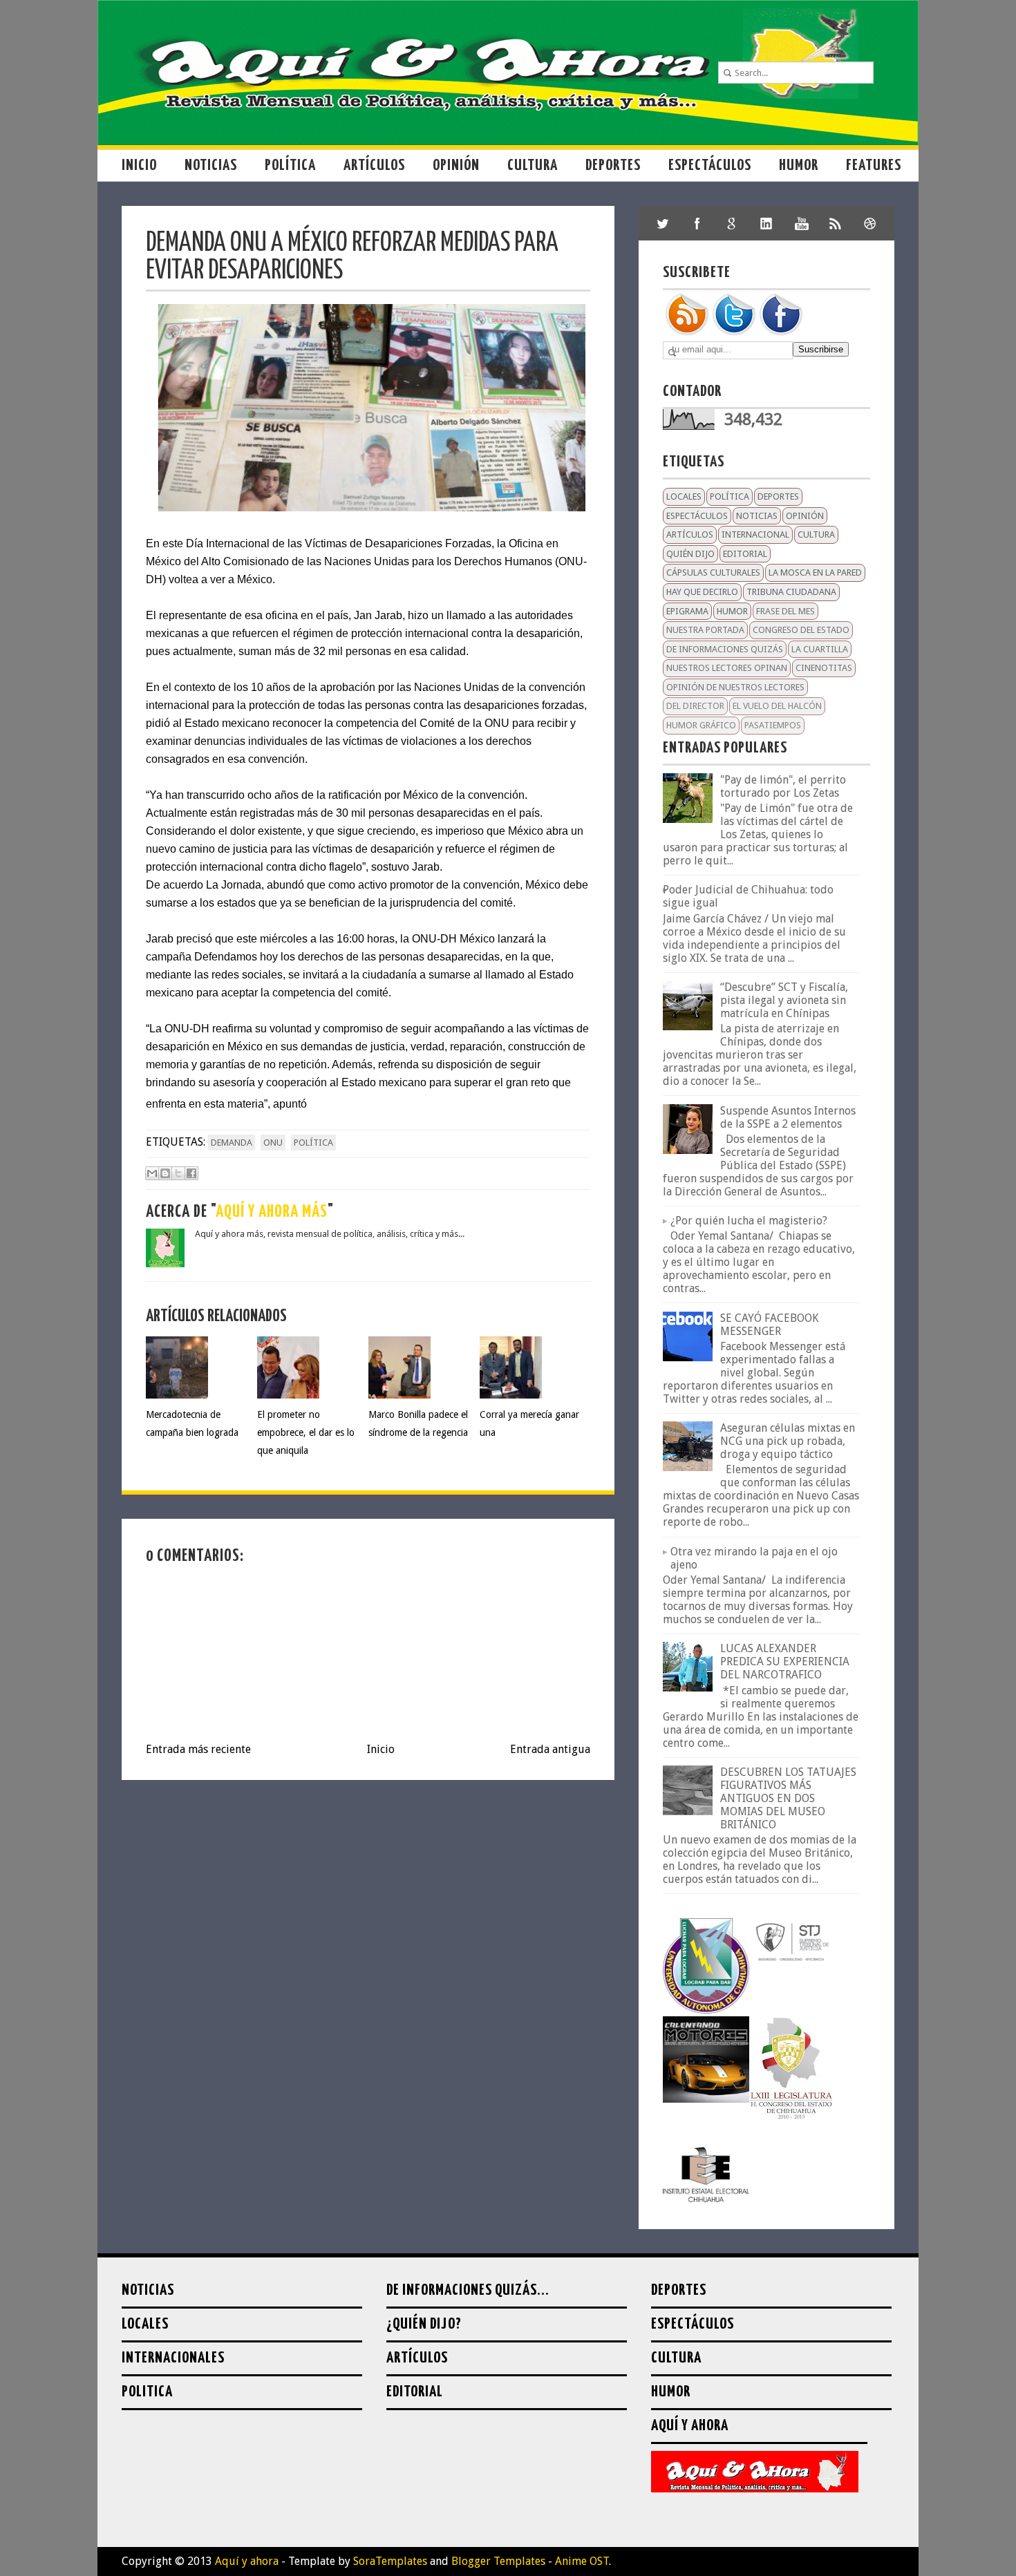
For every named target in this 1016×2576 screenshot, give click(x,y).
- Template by (353, 2561)
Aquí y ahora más (272, 1212)
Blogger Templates (498, 2561)
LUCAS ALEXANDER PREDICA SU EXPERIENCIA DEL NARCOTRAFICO (785, 1661)
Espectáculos (710, 165)
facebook (697, 223)
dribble (870, 223)
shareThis (836, 223)
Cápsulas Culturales (713, 572)
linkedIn (766, 223)
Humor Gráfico (701, 725)
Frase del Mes (785, 611)
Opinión (456, 165)
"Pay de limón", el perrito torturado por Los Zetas (783, 786)
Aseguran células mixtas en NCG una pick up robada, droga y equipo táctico (788, 1441)
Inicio (139, 165)
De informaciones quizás (725, 649)
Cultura (533, 165)
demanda (232, 1143)
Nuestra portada (705, 630)
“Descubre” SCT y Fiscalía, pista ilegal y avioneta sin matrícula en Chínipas (784, 1000)
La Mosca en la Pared (815, 572)
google (732, 223)
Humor (799, 165)
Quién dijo (690, 554)
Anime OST (582, 2561)
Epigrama (687, 611)
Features (874, 165)
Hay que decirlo (702, 592)
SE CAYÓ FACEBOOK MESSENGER (769, 1325)
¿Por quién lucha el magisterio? (749, 1221)
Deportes (613, 165)
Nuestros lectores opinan (727, 668)
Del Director (695, 706)
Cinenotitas (824, 668)
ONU (273, 1143)
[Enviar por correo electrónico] (152, 1173)
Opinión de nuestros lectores (735, 687)
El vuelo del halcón (777, 706)
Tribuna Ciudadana (791, 592)
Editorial (745, 554)
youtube (801, 223)
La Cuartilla (820, 649)
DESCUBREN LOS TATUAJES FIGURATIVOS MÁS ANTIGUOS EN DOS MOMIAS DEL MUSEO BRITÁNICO (788, 1798)
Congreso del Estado (801, 630)
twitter (663, 223)
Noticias (211, 165)
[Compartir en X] (178, 1173)
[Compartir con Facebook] (191, 1173)
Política (290, 165)
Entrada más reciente (198, 1749)
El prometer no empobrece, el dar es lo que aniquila (306, 1432)
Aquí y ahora (247, 2561)
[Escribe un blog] (165, 1173)
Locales (684, 496)
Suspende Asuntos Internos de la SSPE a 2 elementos (788, 1117)
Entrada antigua (550, 1749)
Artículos (374, 165)
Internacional (755, 534)
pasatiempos (773, 725)
